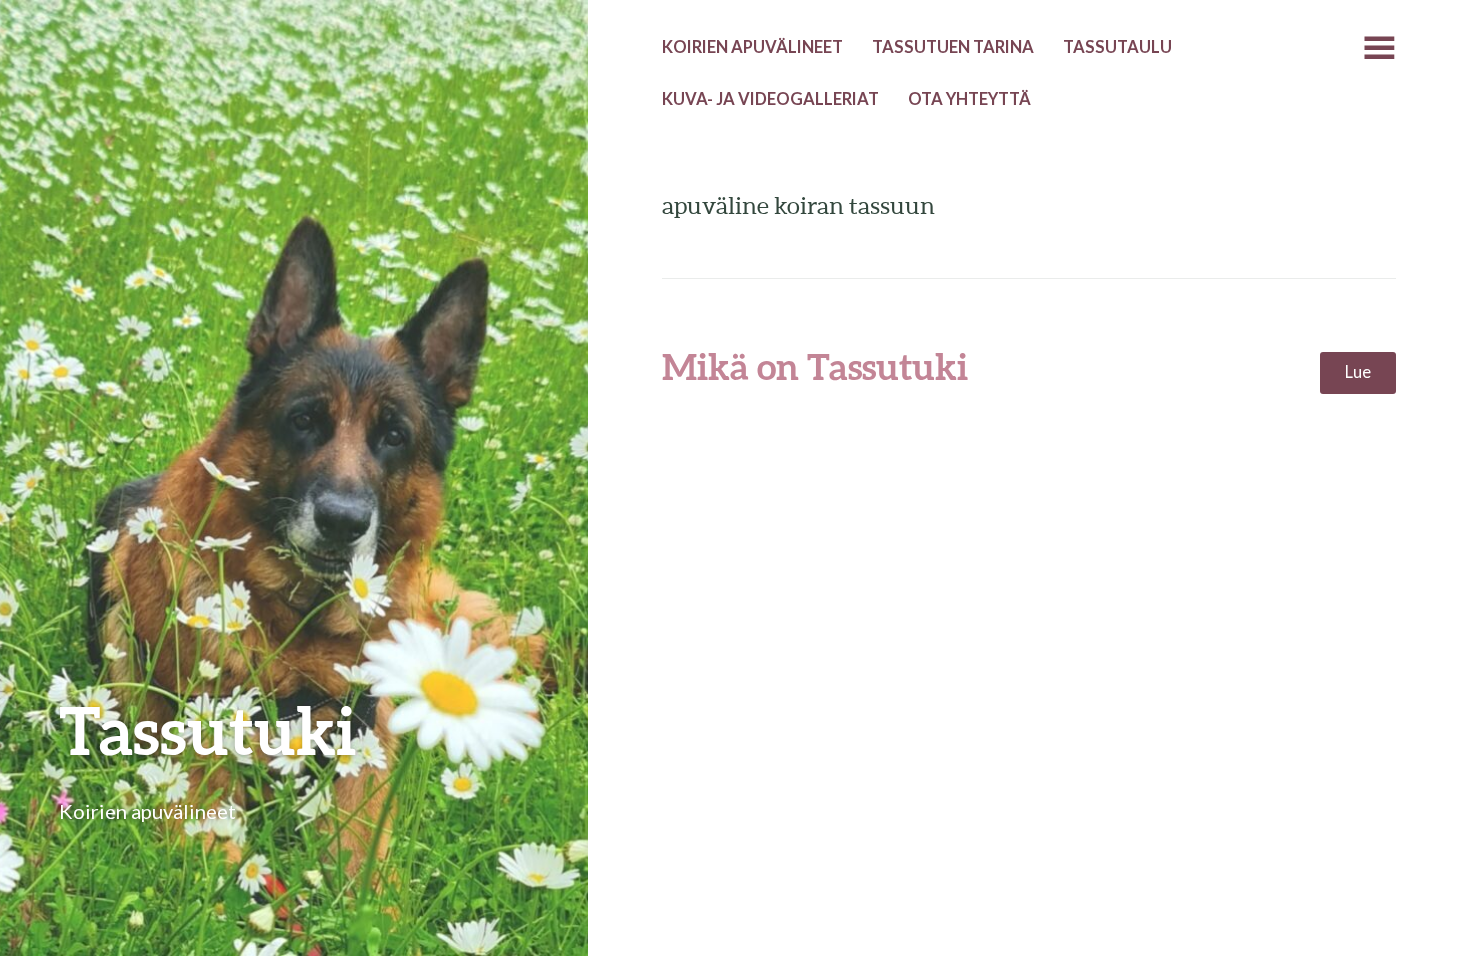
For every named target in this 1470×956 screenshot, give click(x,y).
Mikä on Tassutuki (815, 366)
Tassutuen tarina (953, 47)
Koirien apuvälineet (752, 47)
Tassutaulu (1117, 47)
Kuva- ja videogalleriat (770, 99)
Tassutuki (208, 729)
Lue (1358, 372)
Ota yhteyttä (969, 99)
